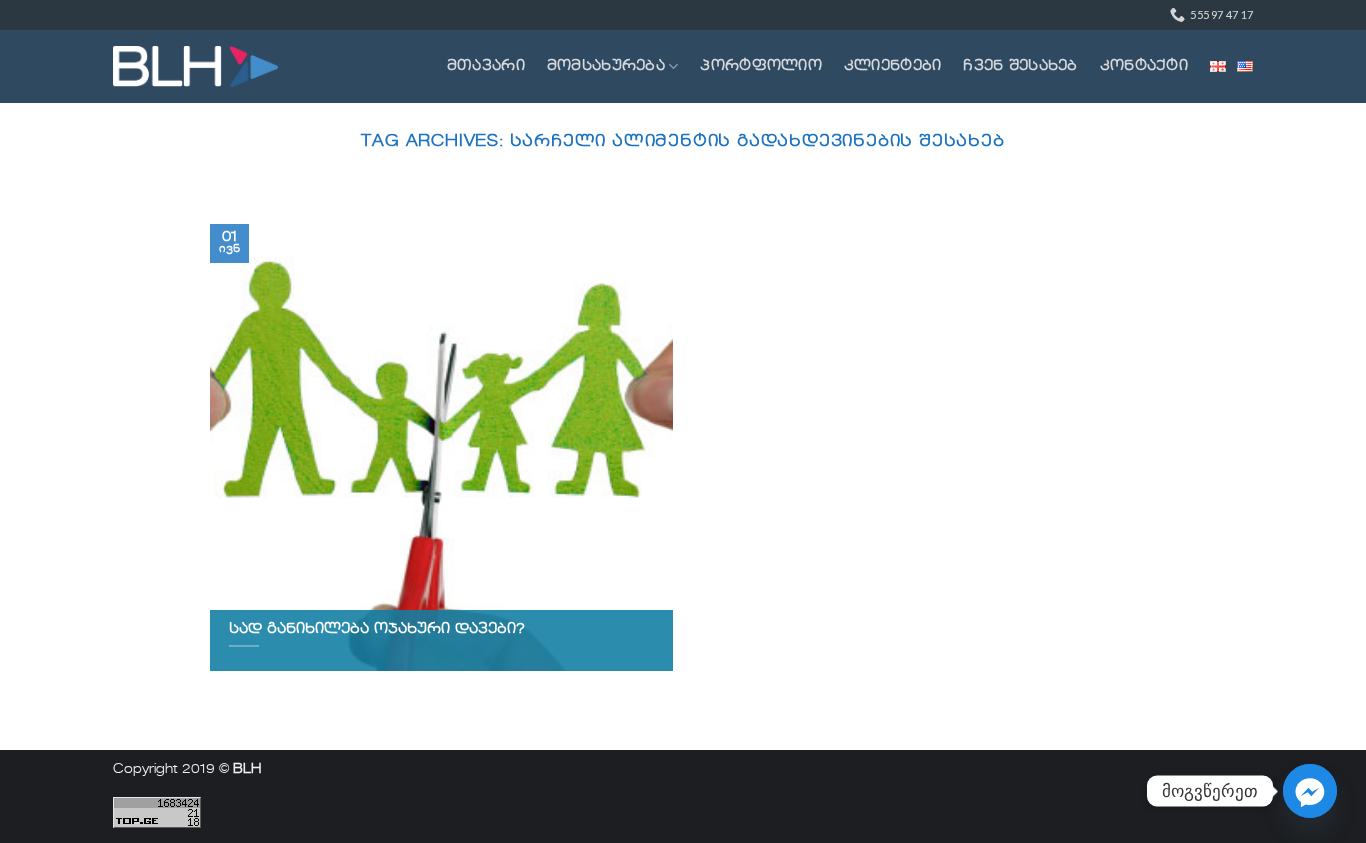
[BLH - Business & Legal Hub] (195, 66)
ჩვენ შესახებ (1020, 66)
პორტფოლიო (761, 66)
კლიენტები (893, 66)
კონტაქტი (1144, 66)
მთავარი (486, 66)
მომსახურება (606, 66)
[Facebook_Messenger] (1310, 791)
